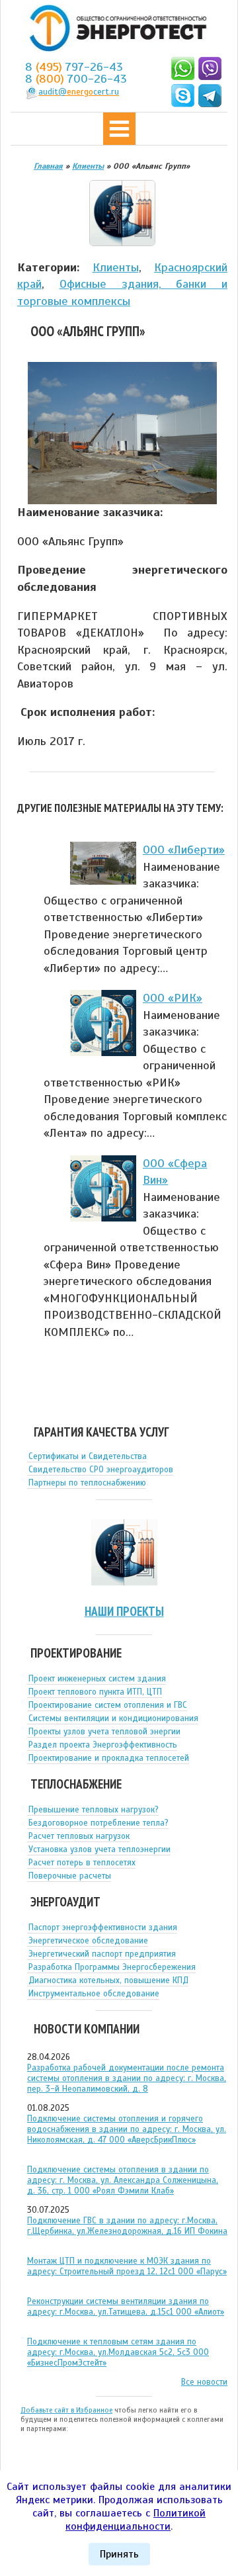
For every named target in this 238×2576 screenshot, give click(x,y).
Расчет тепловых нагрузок (79, 1836)
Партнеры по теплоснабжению (87, 1483)
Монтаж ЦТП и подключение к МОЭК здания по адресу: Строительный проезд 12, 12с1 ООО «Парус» (127, 2266)
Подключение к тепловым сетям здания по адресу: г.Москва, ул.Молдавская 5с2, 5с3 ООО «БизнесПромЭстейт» (118, 2352)
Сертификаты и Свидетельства (88, 1456)
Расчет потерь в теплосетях (82, 1863)
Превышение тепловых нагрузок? (94, 1810)
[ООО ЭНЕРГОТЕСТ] (114, 29)
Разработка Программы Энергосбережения (112, 1967)
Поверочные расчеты (70, 1876)
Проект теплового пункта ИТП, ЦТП (95, 1692)
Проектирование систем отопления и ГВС (108, 1705)
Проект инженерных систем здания (97, 1679)
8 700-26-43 (76, 79)
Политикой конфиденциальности (136, 2520)
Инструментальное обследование (94, 1994)
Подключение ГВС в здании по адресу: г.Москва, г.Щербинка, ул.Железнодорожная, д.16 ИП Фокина (127, 2226)
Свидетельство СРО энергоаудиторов (101, 1470)
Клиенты (116, 267)
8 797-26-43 (74, 67)
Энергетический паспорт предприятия (102, 1954)
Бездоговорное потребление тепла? (99, 1823)
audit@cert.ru (79, 92)
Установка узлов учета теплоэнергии (99, 1849)
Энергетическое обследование (88, 1941)
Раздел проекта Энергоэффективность (103, 1745)
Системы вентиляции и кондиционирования (113, 1718)
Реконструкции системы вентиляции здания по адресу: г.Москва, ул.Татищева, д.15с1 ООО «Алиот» (126, 2307)
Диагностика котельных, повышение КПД (108, 1980)
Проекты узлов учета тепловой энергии (104, 1732)
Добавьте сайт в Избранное (66, 2410)
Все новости (204, 2382)
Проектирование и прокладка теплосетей (109, 1758)
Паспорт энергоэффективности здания (103, 1928)
